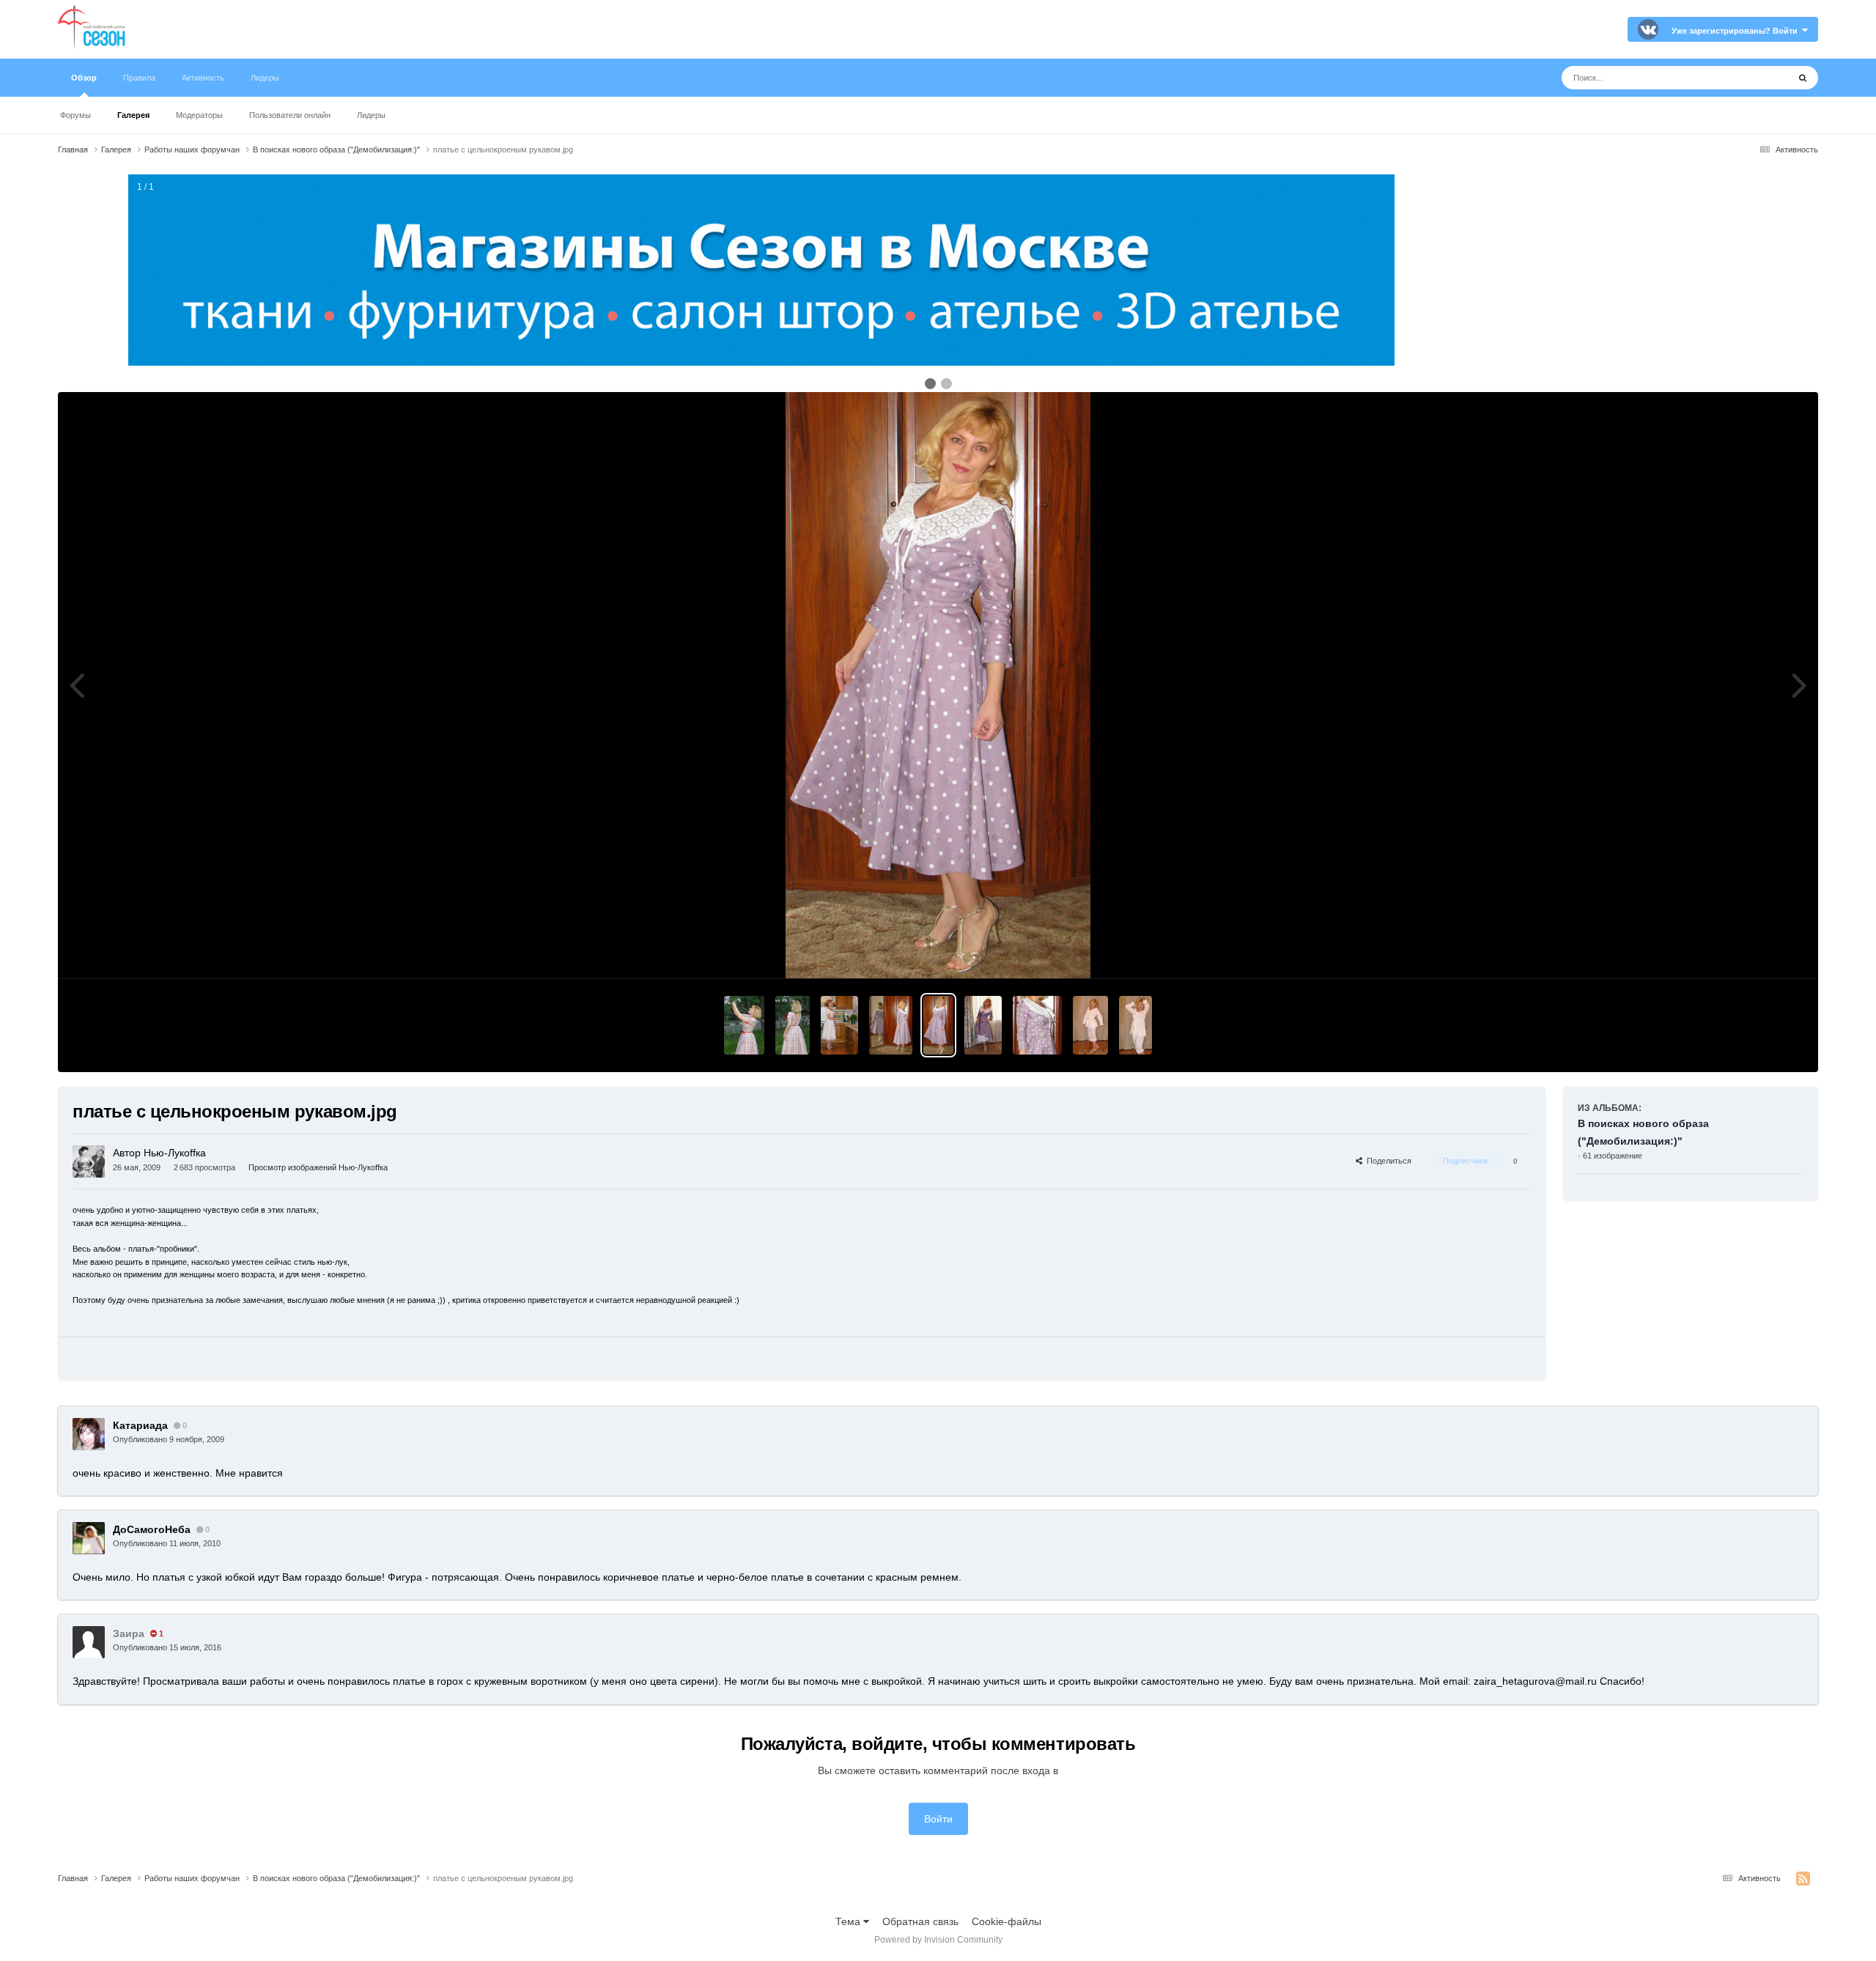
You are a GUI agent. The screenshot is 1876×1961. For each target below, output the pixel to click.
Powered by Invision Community (938, 1940)
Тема (849, 1921)
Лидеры (371, 115)
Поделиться (1387, 1161)
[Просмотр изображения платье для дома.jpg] (839, 1025)
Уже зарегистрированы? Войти (1737, 31)
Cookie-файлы (1007, 1921)
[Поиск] (1803, 78)
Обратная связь (920, 1921)
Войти (938, 1819)
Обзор (84, 78)
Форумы (75, 115)
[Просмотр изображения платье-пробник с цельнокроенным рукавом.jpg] (1037, 1025)
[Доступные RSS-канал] (1803, 1879)
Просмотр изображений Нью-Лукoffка (318, 1167)
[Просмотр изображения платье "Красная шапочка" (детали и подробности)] (744, 1025)
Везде (1755, 78)
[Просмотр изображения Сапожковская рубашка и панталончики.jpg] (1090, 1025)
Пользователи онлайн (290, 115)
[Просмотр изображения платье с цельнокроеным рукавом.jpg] (891, 1025)
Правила (139, 78)
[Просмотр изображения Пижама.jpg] (1135, 1025)
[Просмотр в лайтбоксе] (938, 685)
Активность (203, 78)
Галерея (133, 115)
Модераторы (199, 115)
